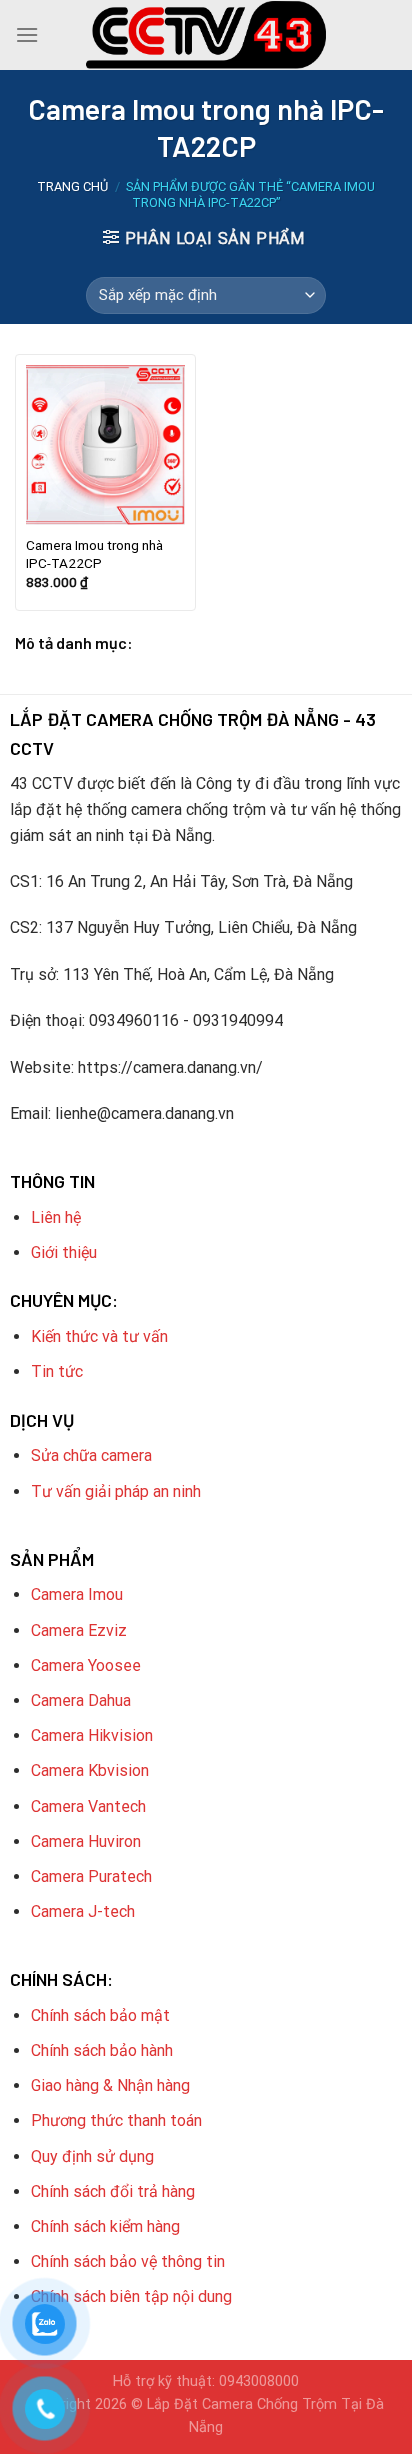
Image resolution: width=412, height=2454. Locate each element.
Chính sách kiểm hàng (105, 2226)
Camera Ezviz (79, 1630)
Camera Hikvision (92, 1735)
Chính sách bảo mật (100, 2015)
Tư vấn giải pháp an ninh (116, 1491)
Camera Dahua (81, 1700)
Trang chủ (72, 186)
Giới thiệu (64, 1252)
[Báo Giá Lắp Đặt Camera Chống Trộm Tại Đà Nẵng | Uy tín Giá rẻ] (206, 35)
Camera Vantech (88, 1806)
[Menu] (27, 34)
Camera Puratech (91, 1876)
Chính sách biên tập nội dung (131, 2296)
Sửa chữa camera (91, 1455)
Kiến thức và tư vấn (99, 1336)
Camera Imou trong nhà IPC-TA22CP (94, 554)
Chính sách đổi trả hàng (113, 2191)
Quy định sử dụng (92, 2156)
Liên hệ (56, 1217)
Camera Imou (77, 1594)
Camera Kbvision (90, 1770)
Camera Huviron (86, 1841)
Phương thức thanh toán (116, 2120)
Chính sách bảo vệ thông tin (128, 2261)
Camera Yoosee (86, 1665)
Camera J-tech (83, 1911)
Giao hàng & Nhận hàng (110, 2085)
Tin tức (57, 1371)
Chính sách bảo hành (102, 2050)
